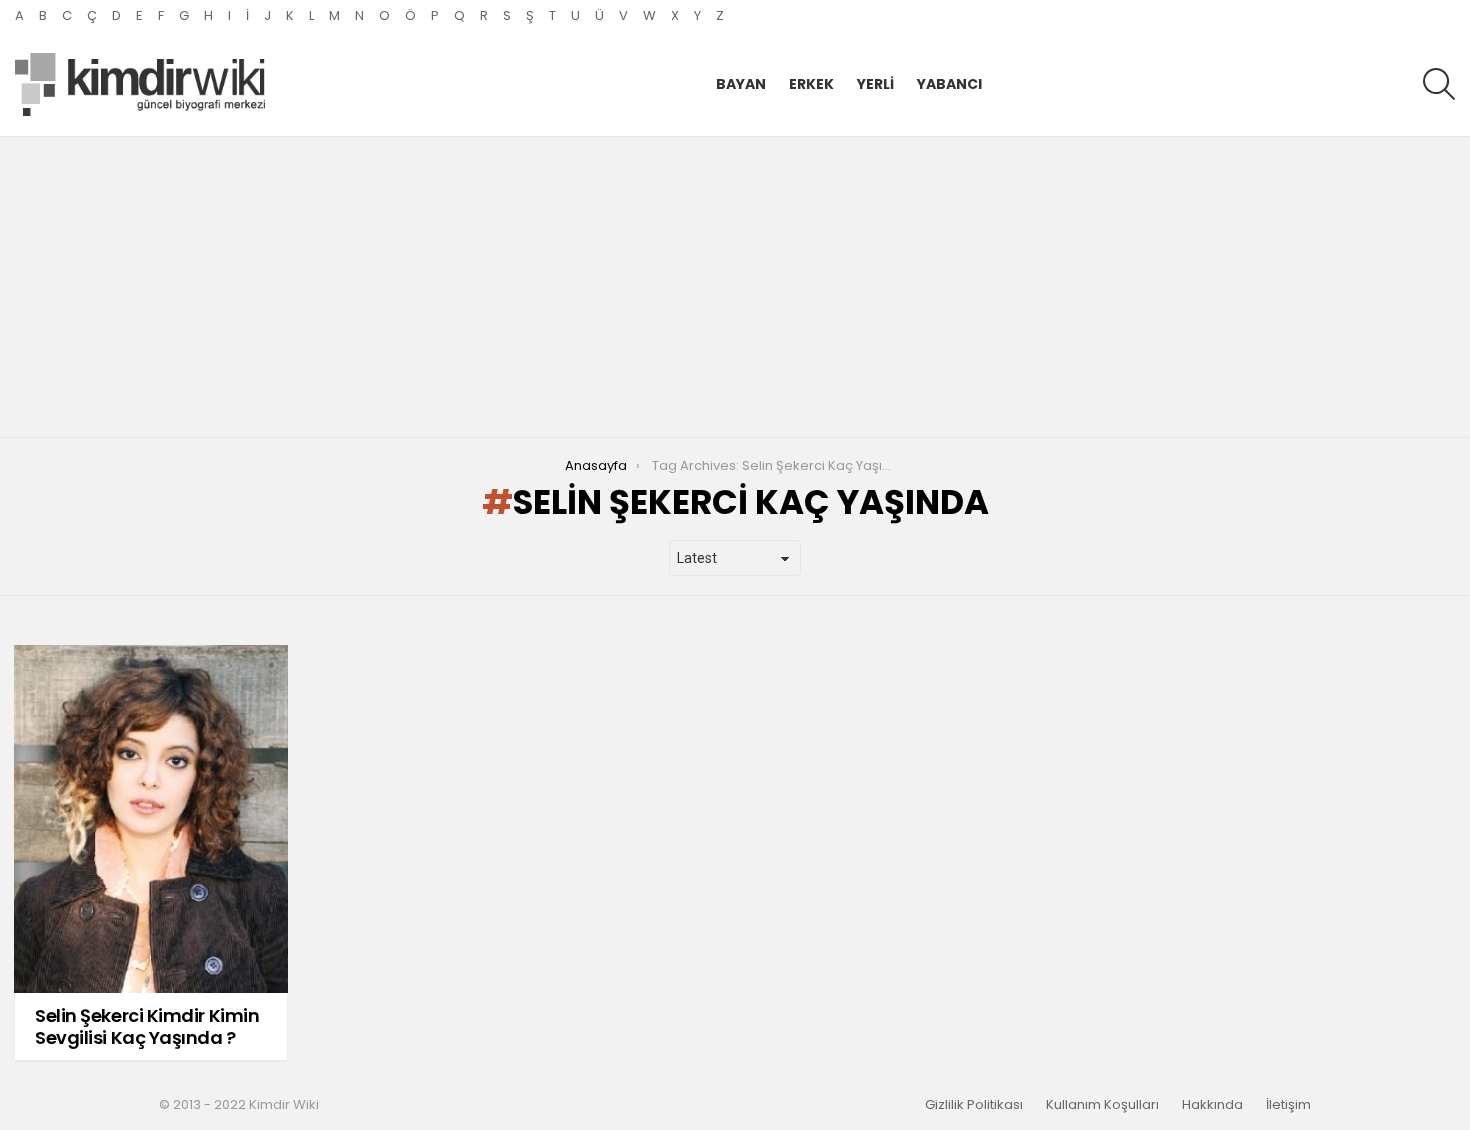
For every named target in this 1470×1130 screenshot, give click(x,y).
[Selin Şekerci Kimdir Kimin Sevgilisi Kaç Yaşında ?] (151, 819)
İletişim (1288, 1105)
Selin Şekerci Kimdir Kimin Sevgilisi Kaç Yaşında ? (147, 1026)
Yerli (875, 84)
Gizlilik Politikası (974, 1105)
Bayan (741, 84)
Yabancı (949, 84)
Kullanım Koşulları (1102, 1105)
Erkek (811, 84)
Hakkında (1212, 1105)
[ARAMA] (1439, 84)
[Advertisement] (735, 287)
